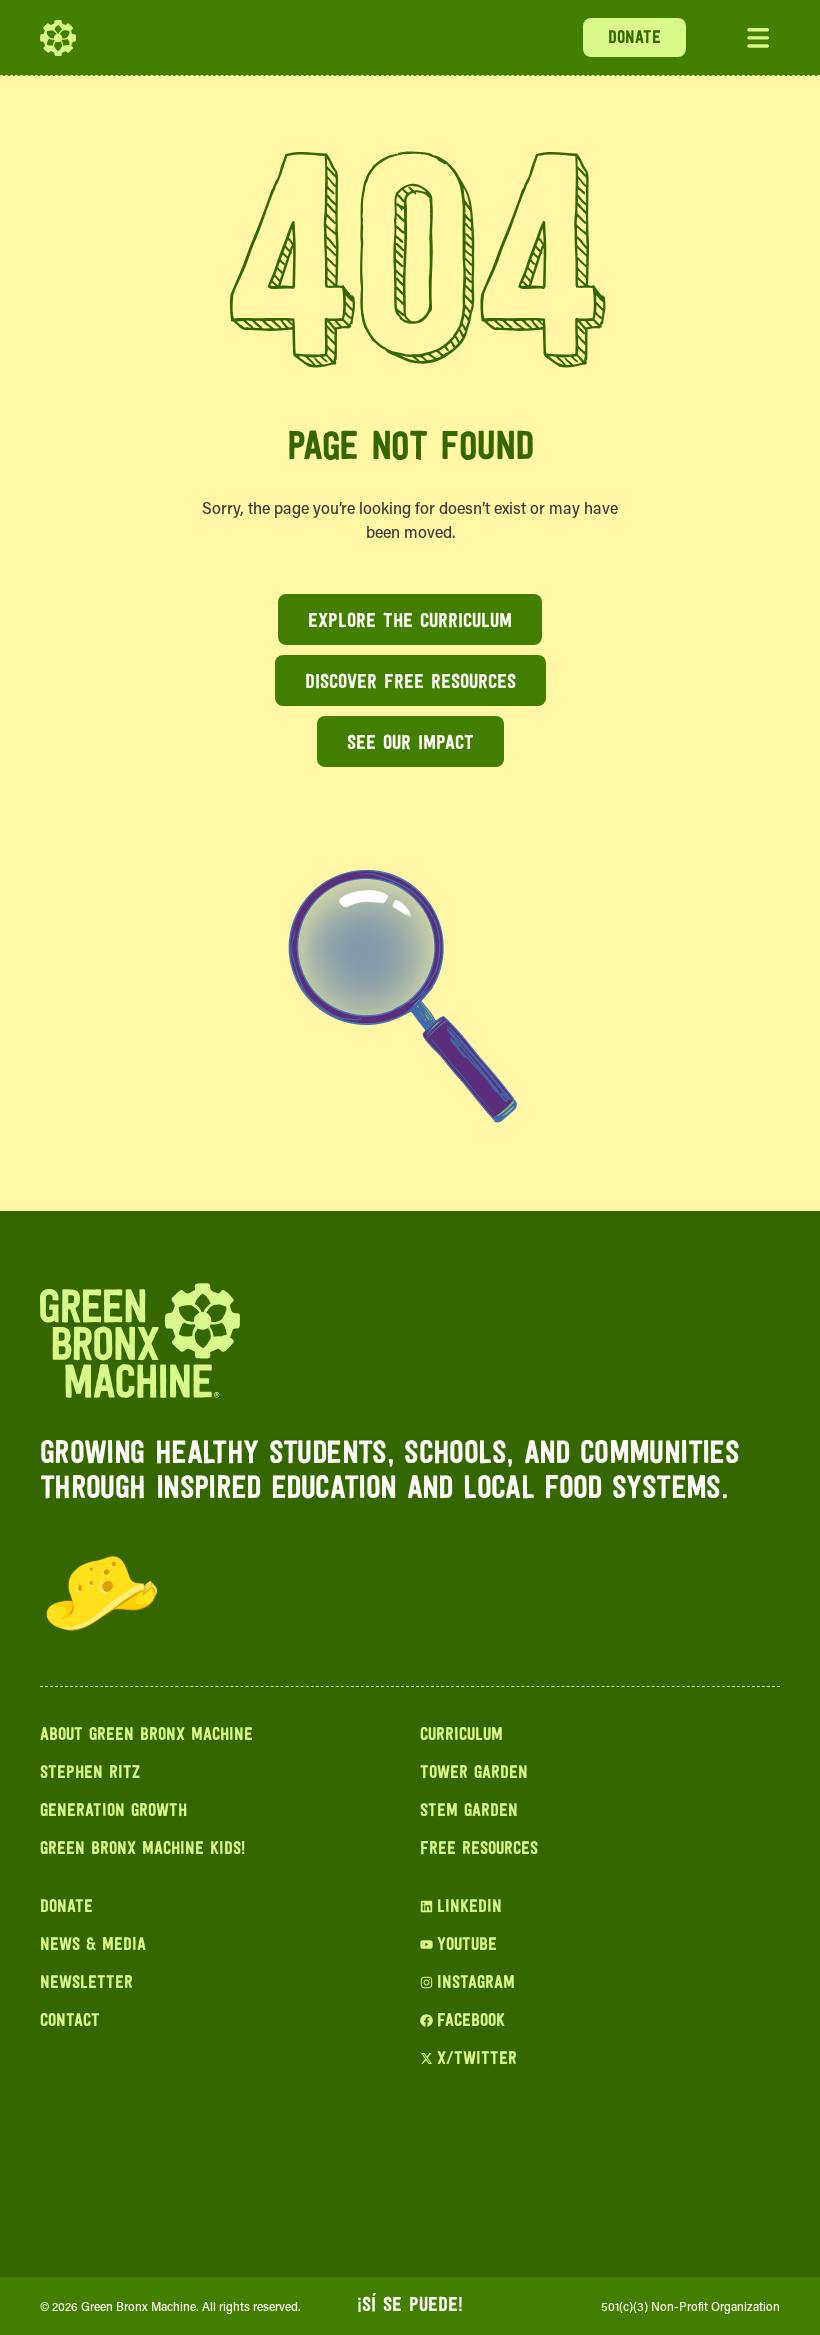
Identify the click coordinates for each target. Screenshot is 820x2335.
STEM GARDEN (469, 1812)
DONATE (634, 39)
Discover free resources (410, 683)
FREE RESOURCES (479, 1850)
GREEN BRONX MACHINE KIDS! (142, 1850)
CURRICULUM (461, 1736)
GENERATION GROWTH (113, 1812)
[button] (758, 38)
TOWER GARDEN (474, 1774)
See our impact (410, 744)
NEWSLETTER (86, 1984)
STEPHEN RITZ (90, 1774)
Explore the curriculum (410, 622)
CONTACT (70, 2022)
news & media (93, 1946)
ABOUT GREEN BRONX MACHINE (146, 1736)
